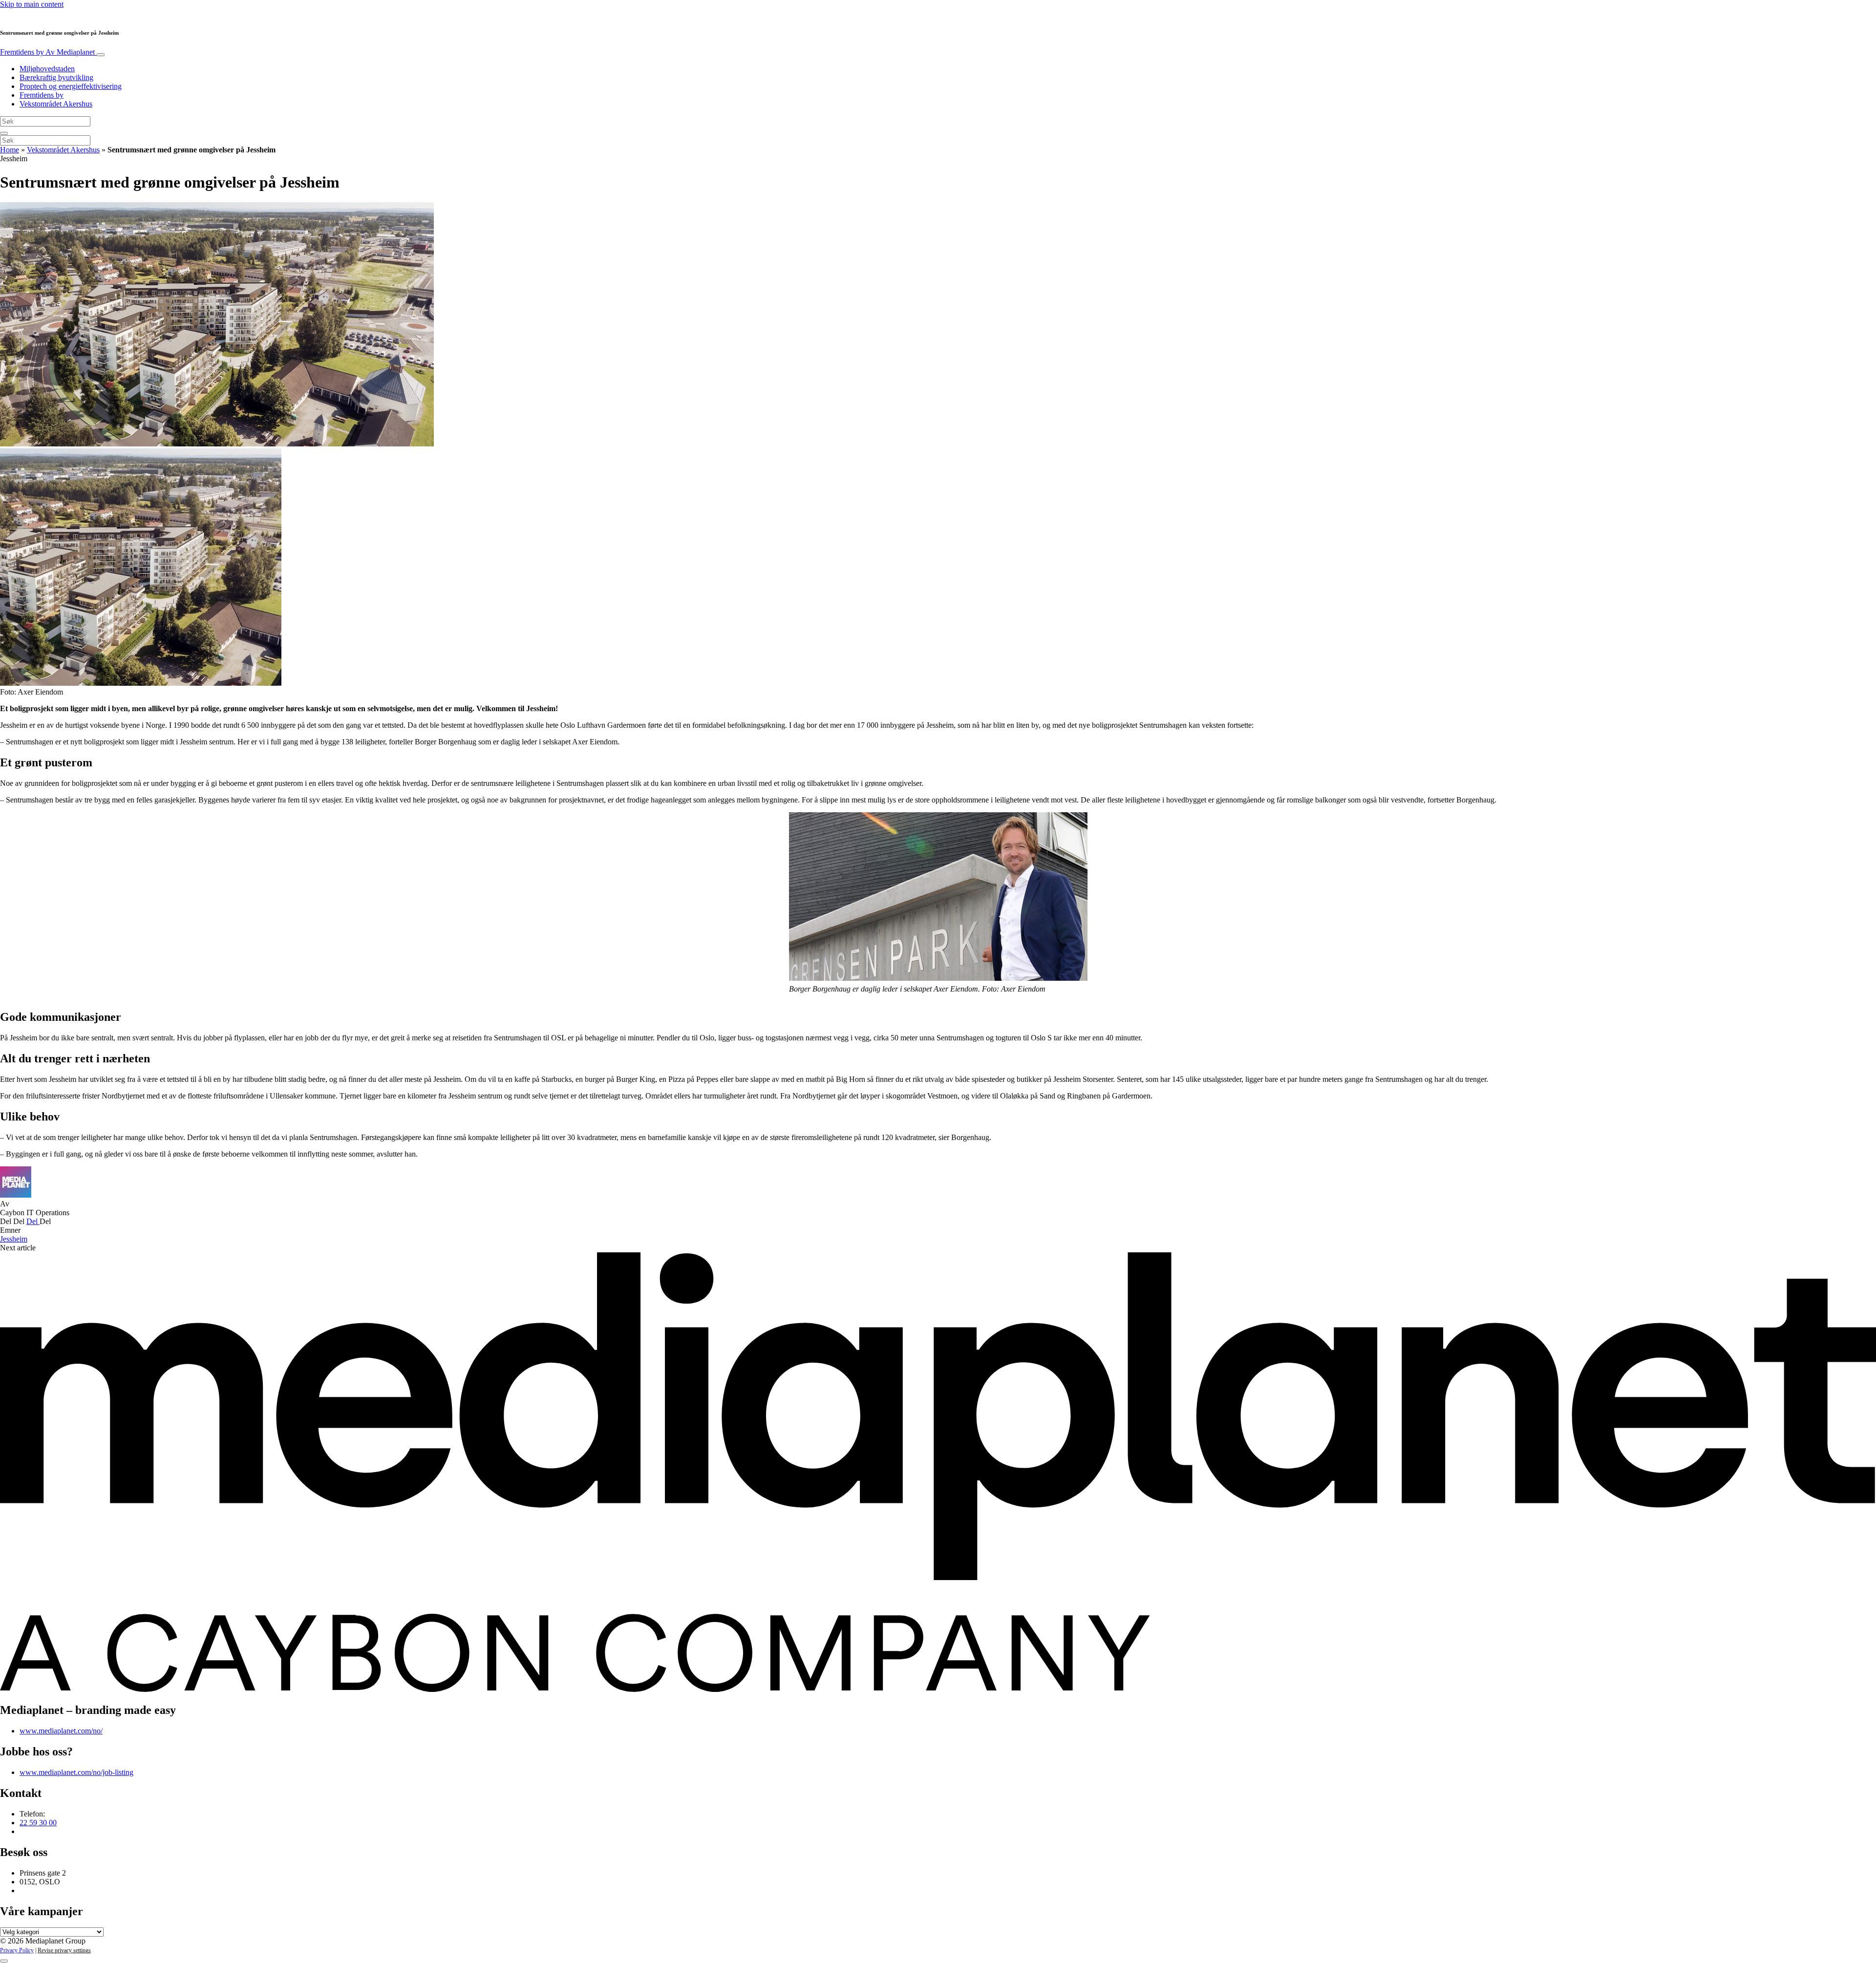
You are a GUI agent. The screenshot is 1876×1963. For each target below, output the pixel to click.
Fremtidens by (47, 52)
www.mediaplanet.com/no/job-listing (76, 1772)
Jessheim (14, 1239)
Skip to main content (32, 4)
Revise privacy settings (64, 1950)
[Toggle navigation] (101, 55)
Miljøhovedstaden (47, 69)
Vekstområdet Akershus (56, 104)
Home (10, 150)
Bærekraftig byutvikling (56, 77)
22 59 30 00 (38, 1823)
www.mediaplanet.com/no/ (61, 1731)
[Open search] (4, 133)
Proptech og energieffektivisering (71, 86)
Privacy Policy (17, 1950)
